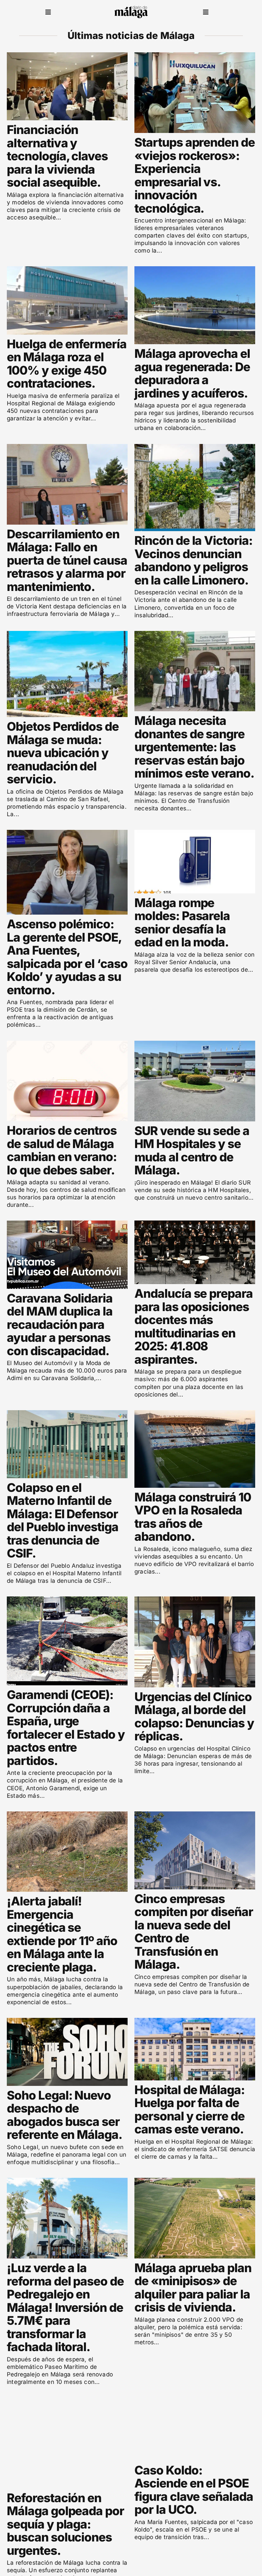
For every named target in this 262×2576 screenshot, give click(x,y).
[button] (48, 12)
